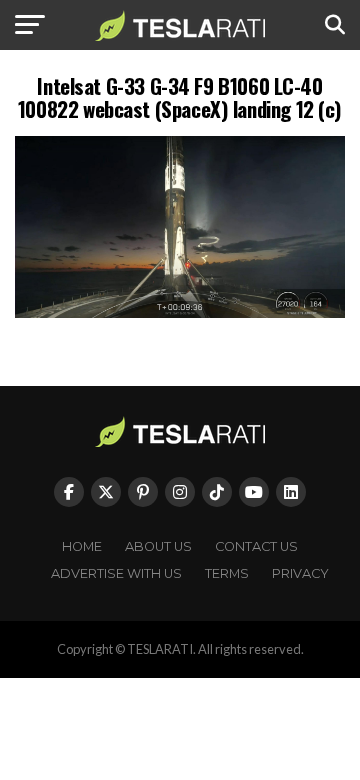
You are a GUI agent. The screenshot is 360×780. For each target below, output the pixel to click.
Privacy (300, 573)
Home (82, 546)
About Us (158, 546)
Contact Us (256, 546)
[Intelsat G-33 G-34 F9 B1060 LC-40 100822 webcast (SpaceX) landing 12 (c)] (180, 312)
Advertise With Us (116, 573)
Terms (227, 573)
